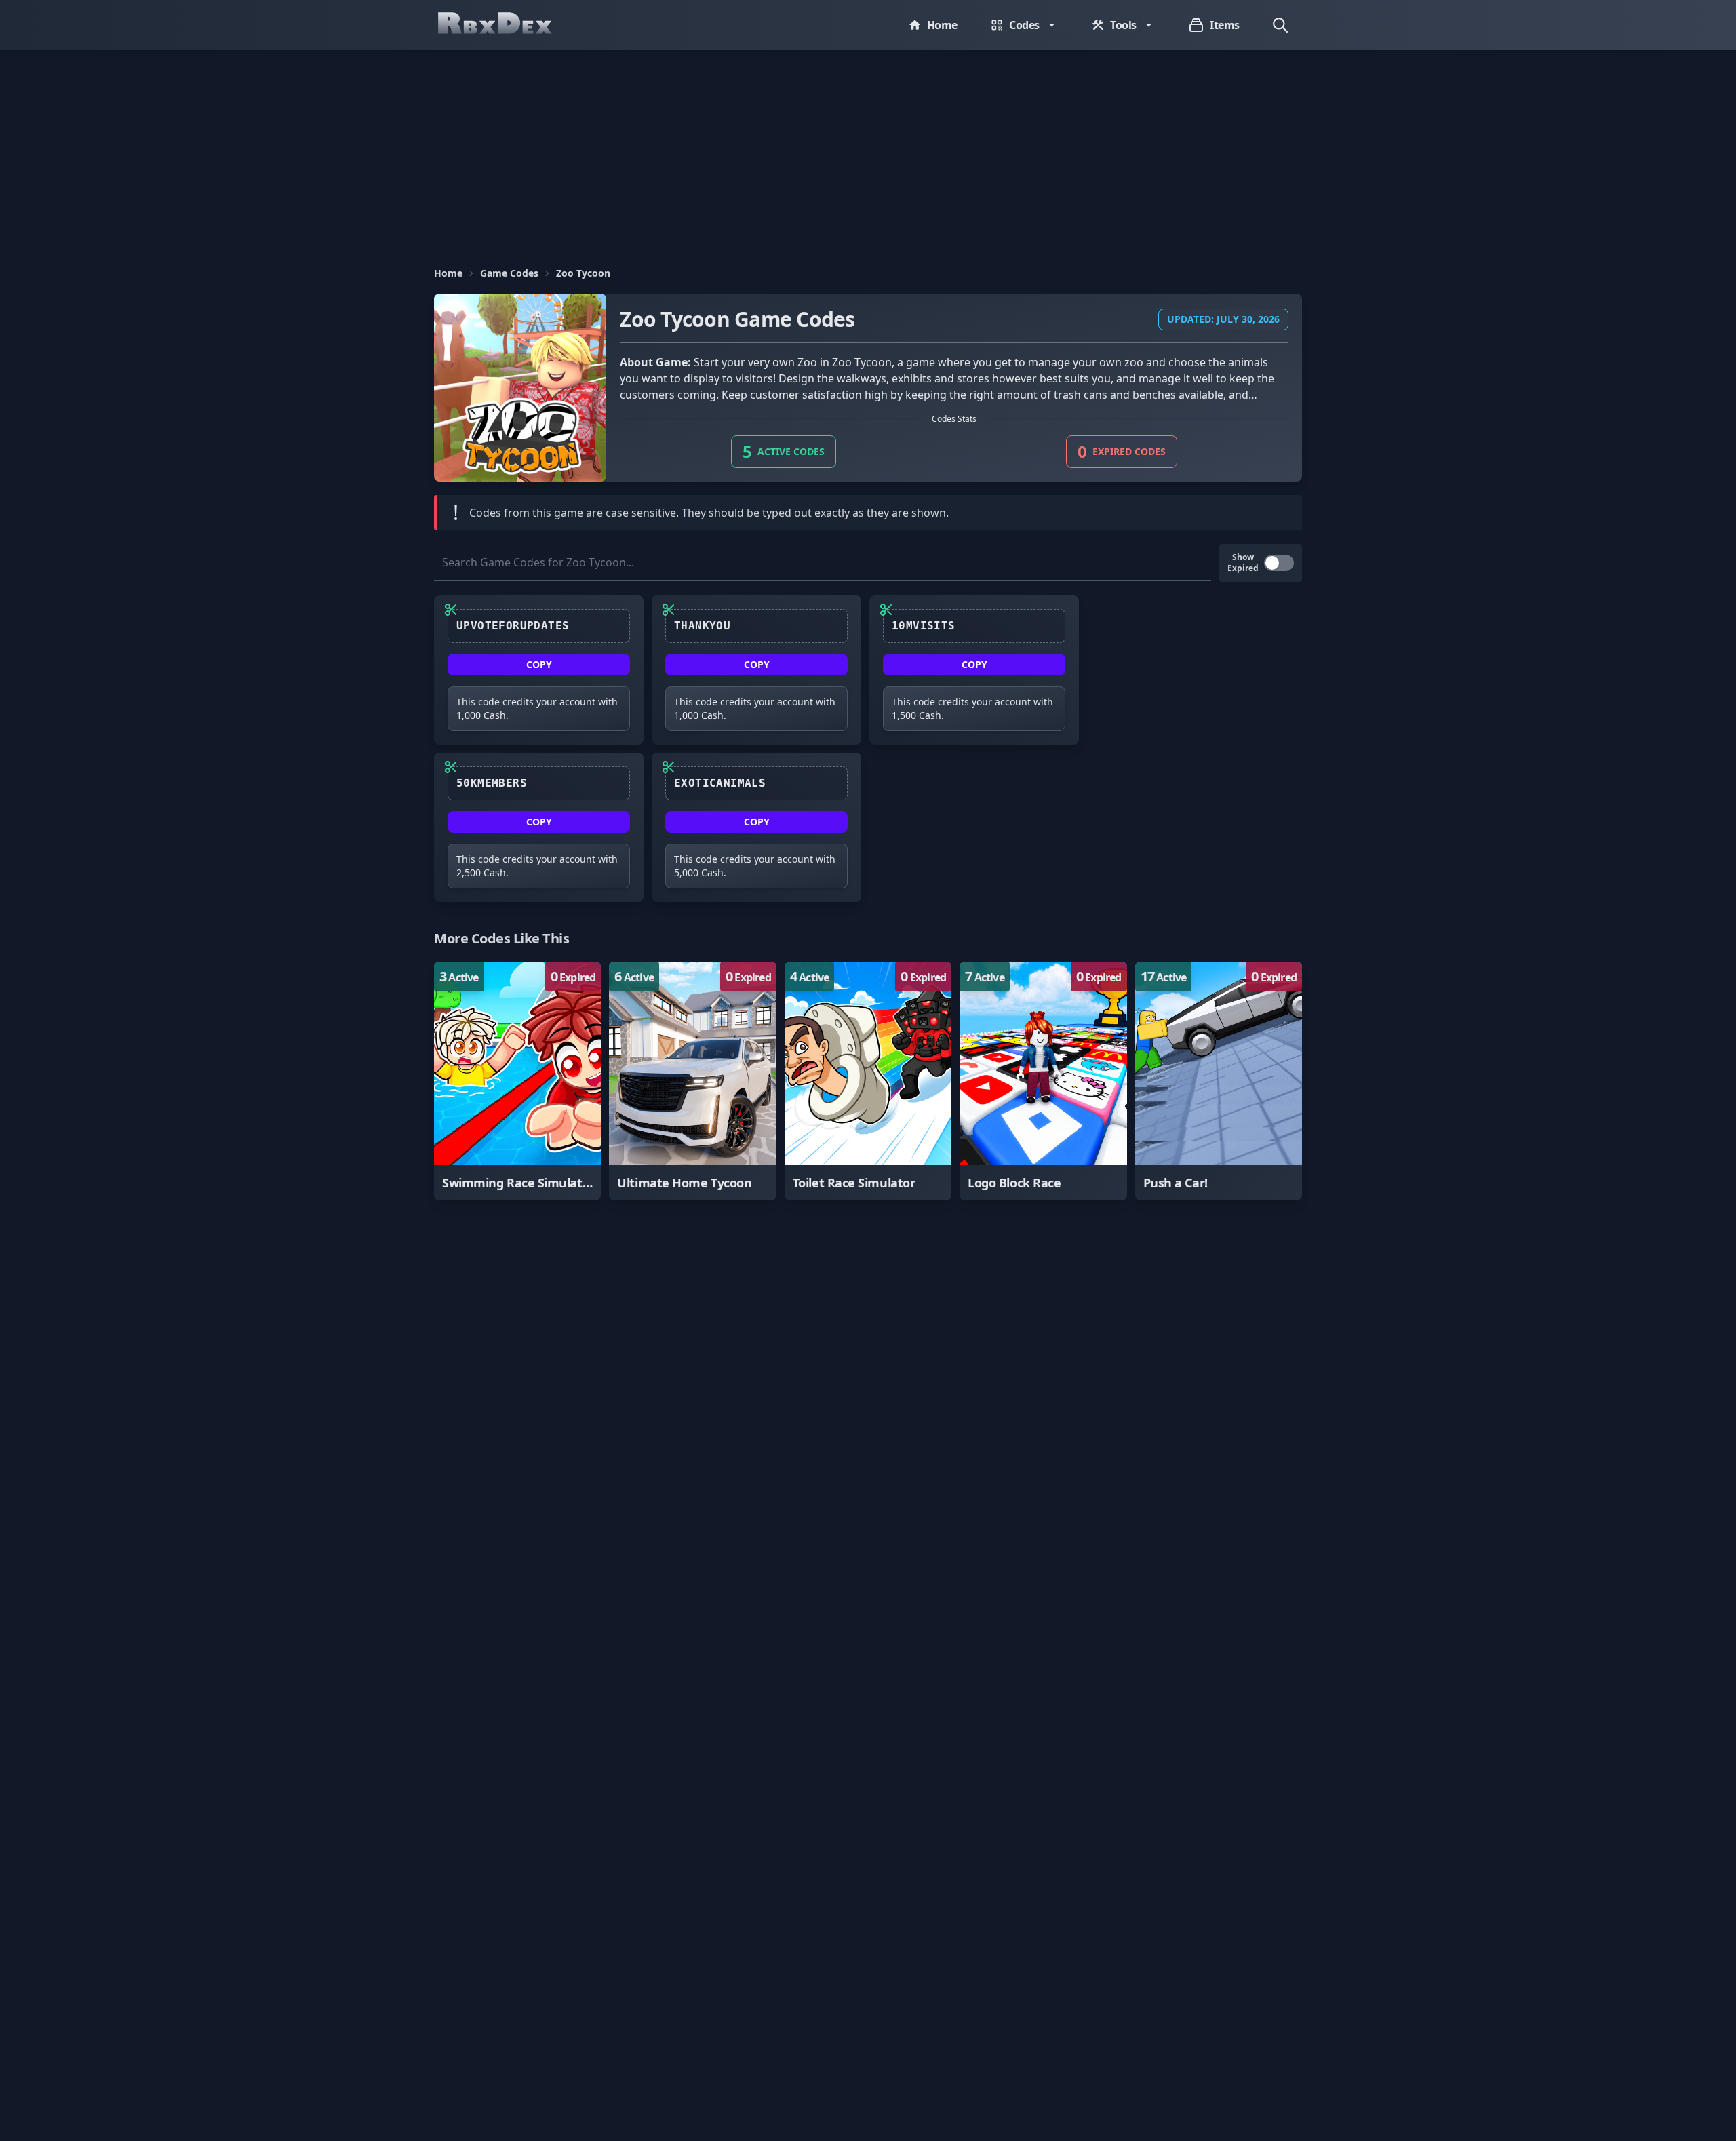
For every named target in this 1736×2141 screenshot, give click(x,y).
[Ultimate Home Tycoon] (692, 1081)
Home (448, 273)
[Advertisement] (868, 151)
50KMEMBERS (492, 783)
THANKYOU (702, 626)
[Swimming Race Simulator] (517, 1081)
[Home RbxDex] (509, 25)
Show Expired (1243, 563)
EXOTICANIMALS (720, 783)
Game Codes (509, 273)
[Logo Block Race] (1043, 1081)
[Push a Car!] (1219, 1081)
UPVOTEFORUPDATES (513, 626)
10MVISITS (924, 626)
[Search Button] (1280, 25)
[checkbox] (1279, 563)
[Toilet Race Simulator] (868, 1081)
